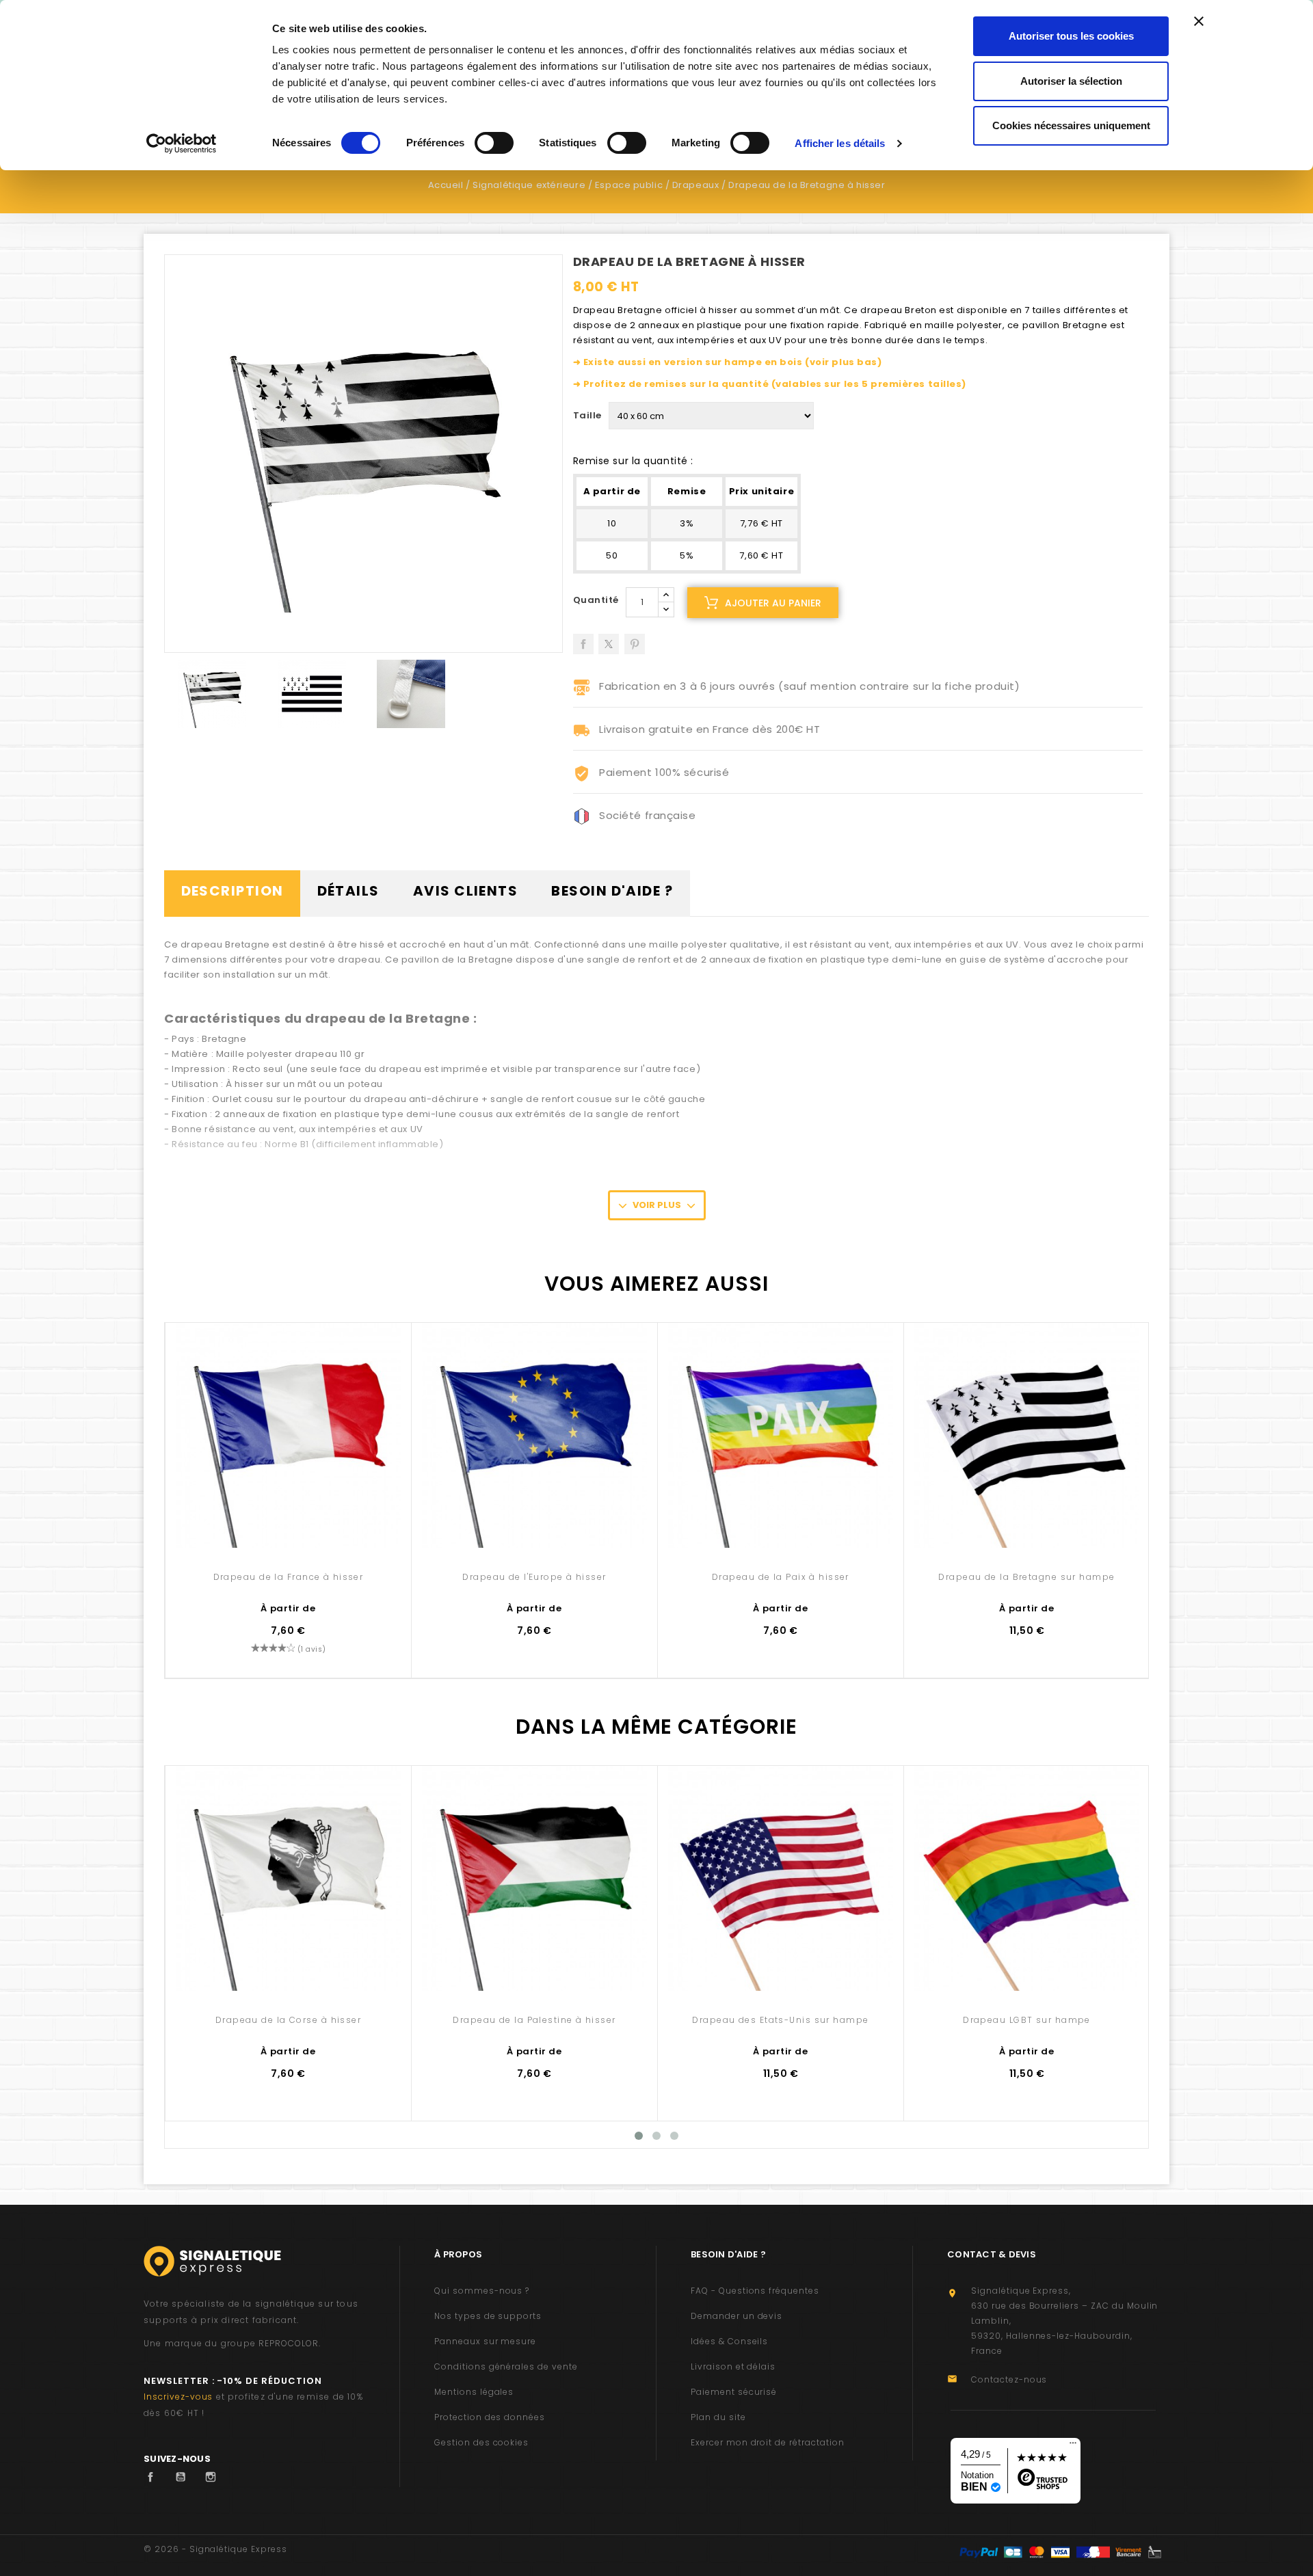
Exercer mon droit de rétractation (768, 2442)
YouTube (184, 2477)
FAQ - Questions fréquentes (755, 2291)
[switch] (494, 143)
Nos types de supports (488, 2316)
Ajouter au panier (773, 603)
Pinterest (635, 639)
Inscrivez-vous (178, 2397)
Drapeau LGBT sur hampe (1027, 2020)
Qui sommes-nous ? (482, 2291)
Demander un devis (737, 2316)
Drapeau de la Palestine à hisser (534, 2020)
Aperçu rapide (288, 1519)
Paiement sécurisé (734, 2392)
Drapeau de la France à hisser (289, 1577)
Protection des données (490, 2417)
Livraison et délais (733, 2366)
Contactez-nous (1009, 2379)
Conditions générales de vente (506, 2366)
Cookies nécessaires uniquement (1071, 125)
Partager (583, 639)
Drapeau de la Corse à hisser (288, 2020)
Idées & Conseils (729, 2341)
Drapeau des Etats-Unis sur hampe (780, 2020)
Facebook (154, 2477)
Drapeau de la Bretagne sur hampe (1026, 1577)
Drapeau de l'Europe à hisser (534, 1577)
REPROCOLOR (289, 2343)
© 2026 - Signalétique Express (215, 2549)
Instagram (214, 2477)
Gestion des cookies (481, 2442)
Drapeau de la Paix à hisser (781, 1577)
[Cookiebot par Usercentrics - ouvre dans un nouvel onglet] (182, 144)
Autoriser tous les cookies (1071, 36)
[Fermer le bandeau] (1199, 21)
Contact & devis (992, 2254)
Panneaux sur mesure (485, 2341)
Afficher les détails (840, 143)
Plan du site (718, 2417)
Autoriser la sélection (1071, 81)
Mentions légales (474, 2392)
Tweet (609, 639)
